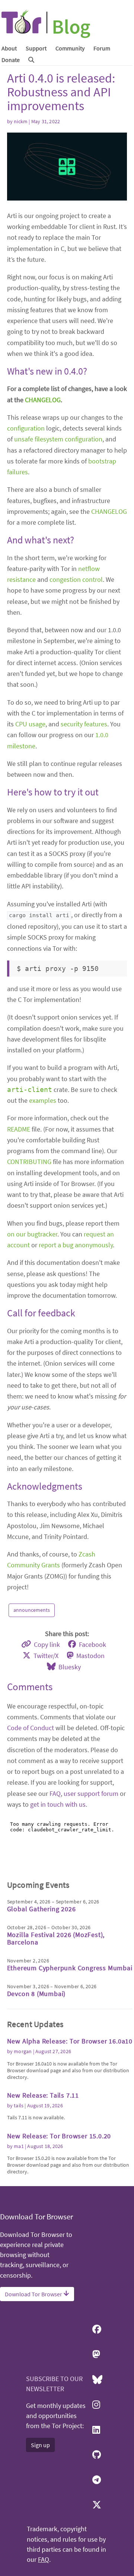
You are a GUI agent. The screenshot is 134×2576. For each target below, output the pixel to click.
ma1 (19, 2146)
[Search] (31, 60)
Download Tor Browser (34, 2294)
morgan (23, 2051)
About (9, 48)
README (19, 1129)
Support (36, 48)
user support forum (91, 1793)
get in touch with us (58, 1804)
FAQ (55, 1793)
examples (43, 1100)
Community (70, 48)
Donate (11, 60)
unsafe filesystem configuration (58, 439)
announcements (32, 1610)
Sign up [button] (40, 2445)
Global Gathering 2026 (42, 1909)
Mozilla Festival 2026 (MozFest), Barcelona (56, 1938)
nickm (21, 121)
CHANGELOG (43, 400)
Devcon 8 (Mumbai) (36, 1994)
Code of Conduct (31, 1728)
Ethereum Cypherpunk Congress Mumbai (70, 1968)
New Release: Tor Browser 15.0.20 (59, 2136)
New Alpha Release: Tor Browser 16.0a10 (70, 2041)
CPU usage (30, 724)
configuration (26, 428)
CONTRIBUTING (29, 1162)
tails (19, 2105)
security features (84, 724)
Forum (102, 48)
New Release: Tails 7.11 (43, 2095)
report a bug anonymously (76, 1245)
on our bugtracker (32, 1234)
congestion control (76, 579)
